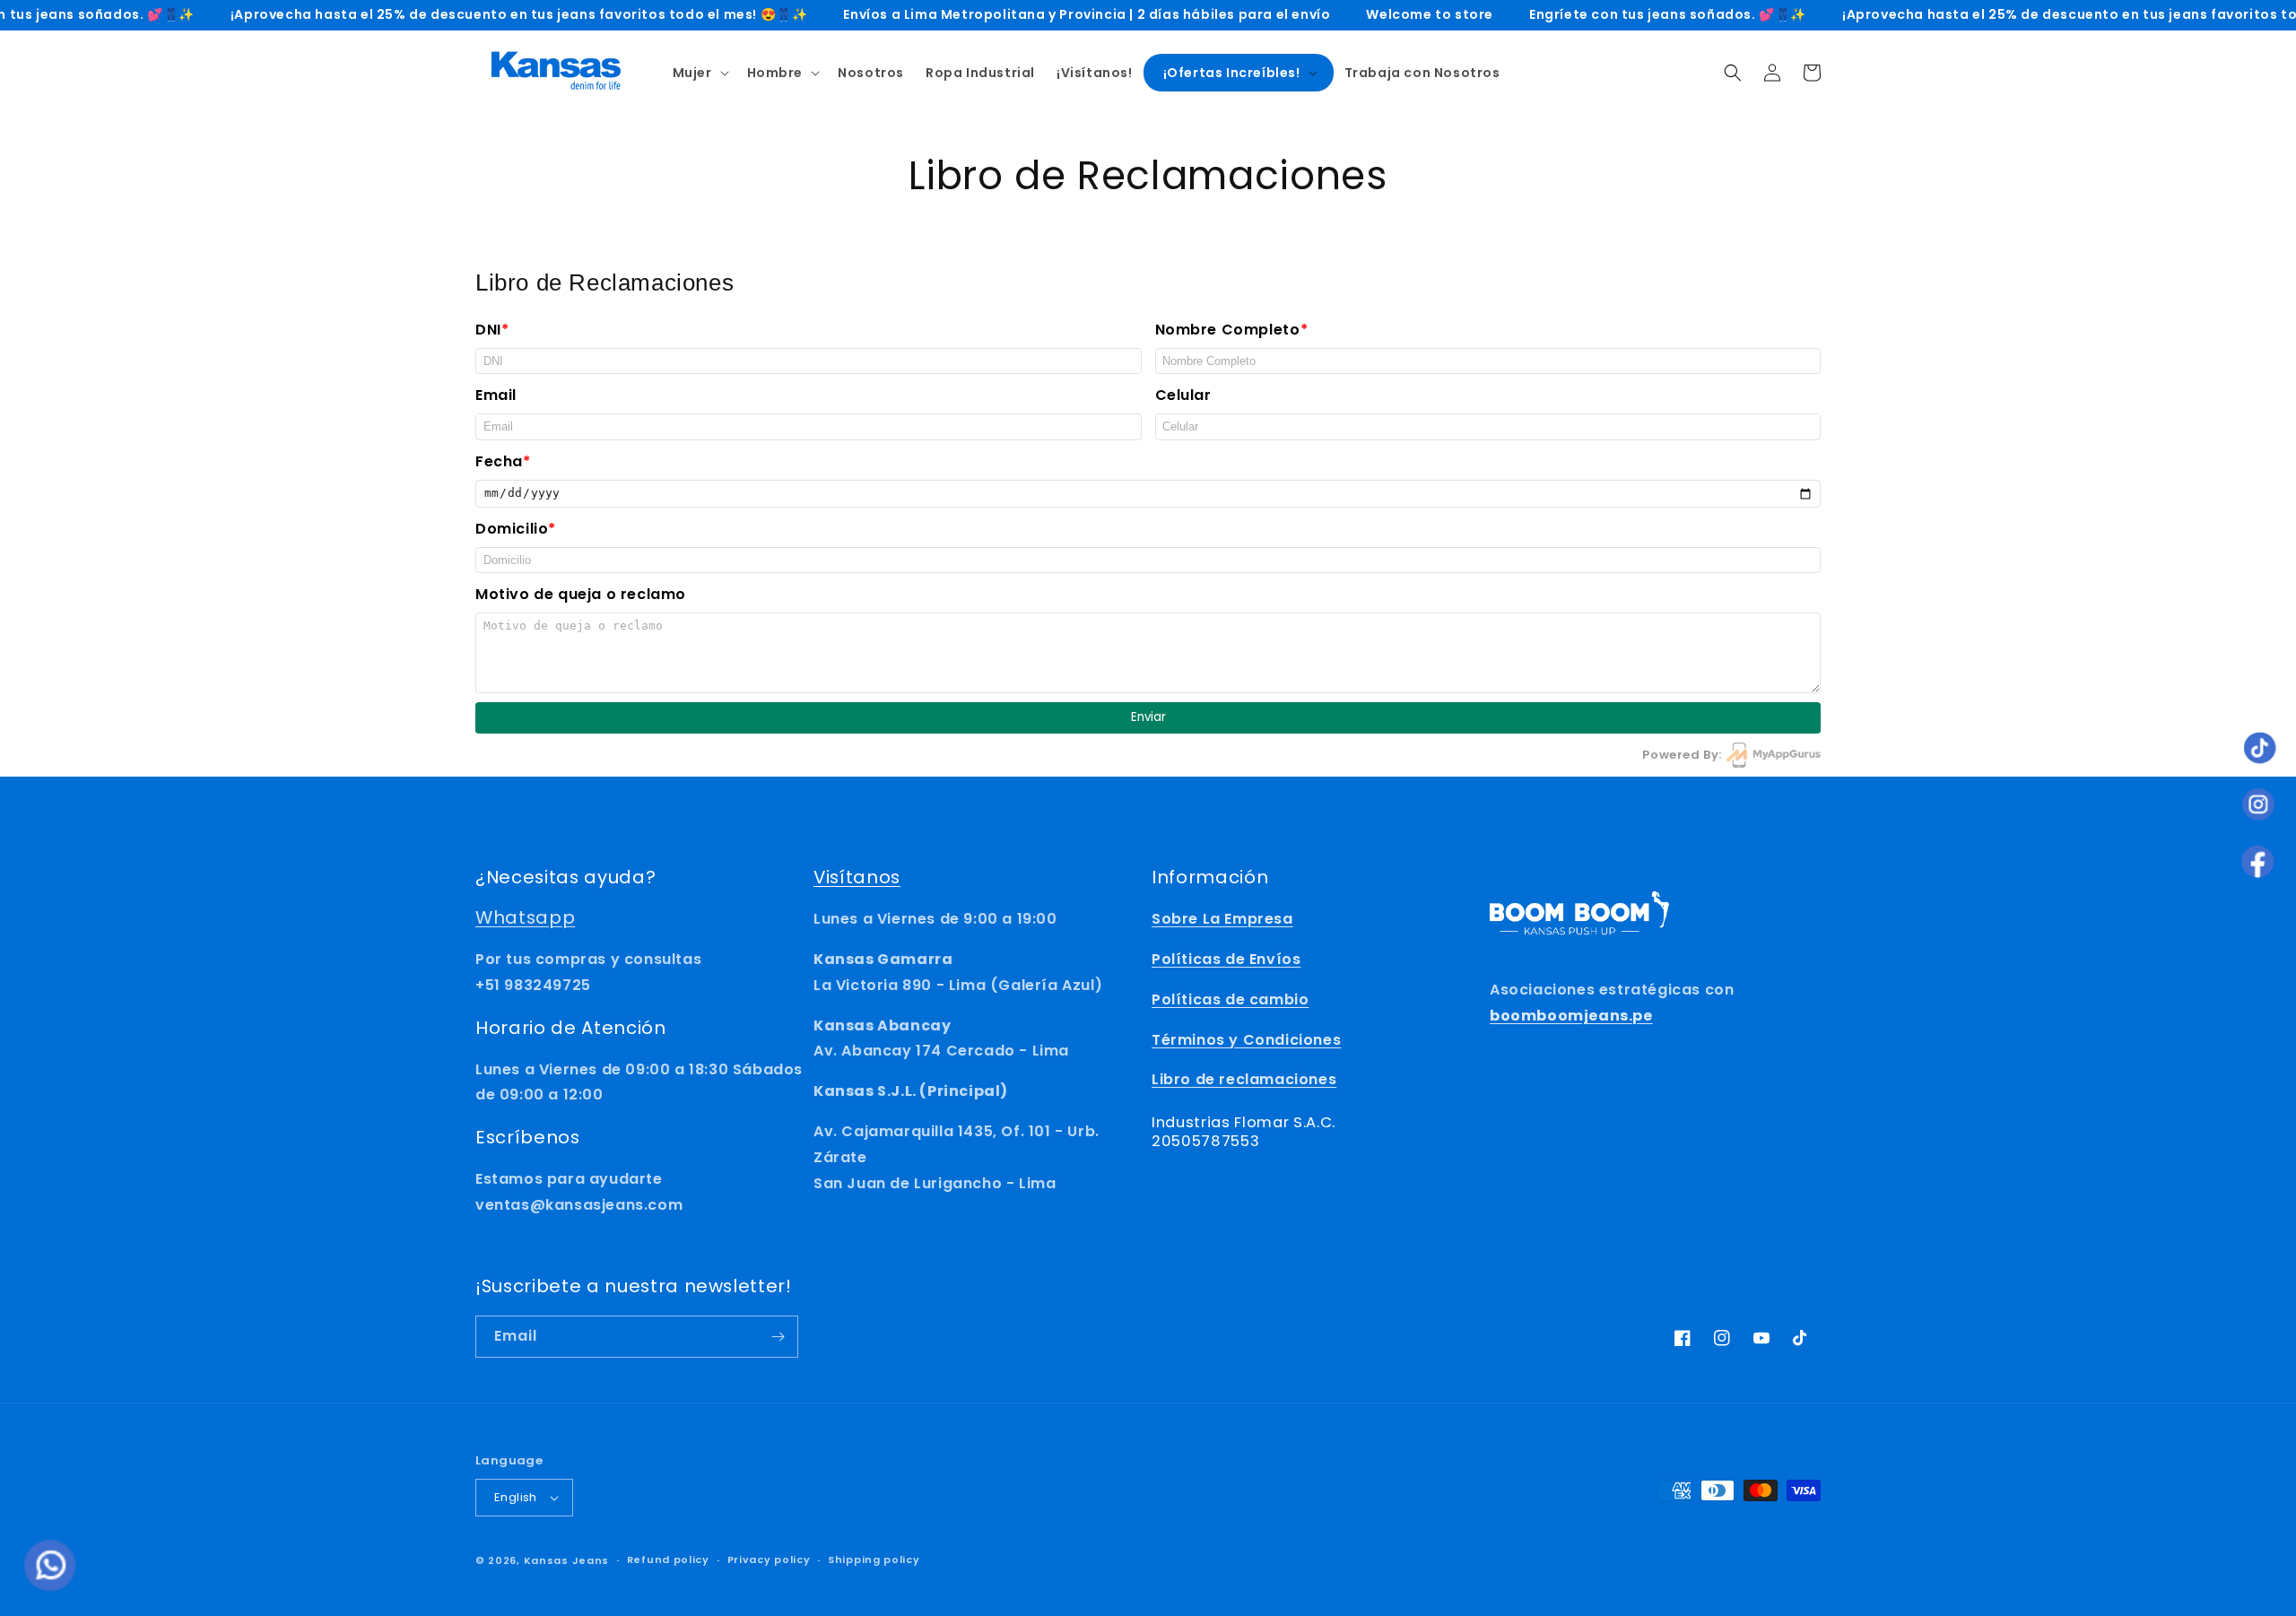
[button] (699, 73)
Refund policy (668, 1560)
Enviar (1148, 717)
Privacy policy (769, 1560)
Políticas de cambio (1230, 999)
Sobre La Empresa (1222, 919)
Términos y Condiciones (1246, 1040)
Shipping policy (874, 1560)
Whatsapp (525, 917)
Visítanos (857, 877)
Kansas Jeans (566, 1560)
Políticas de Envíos (1226, 959)
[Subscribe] (778, 1337)
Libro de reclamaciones (1244, 1079)
